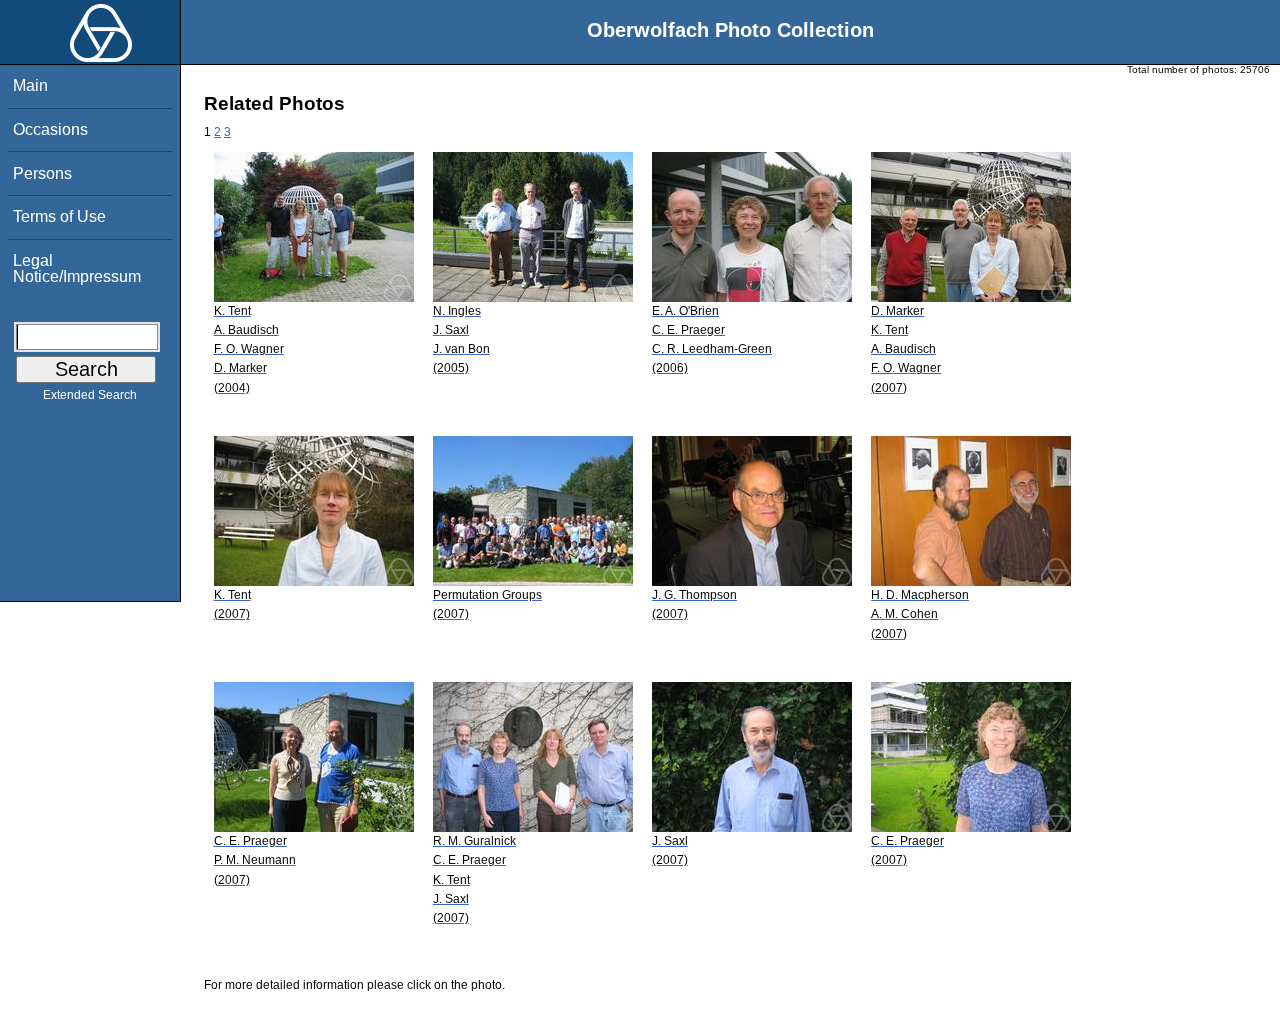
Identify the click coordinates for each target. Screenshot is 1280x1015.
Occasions (50, 129)
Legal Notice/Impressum (77, 268)
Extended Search (90, 395)
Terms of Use (59, 216)
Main (30, 85)
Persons (42, 173)
